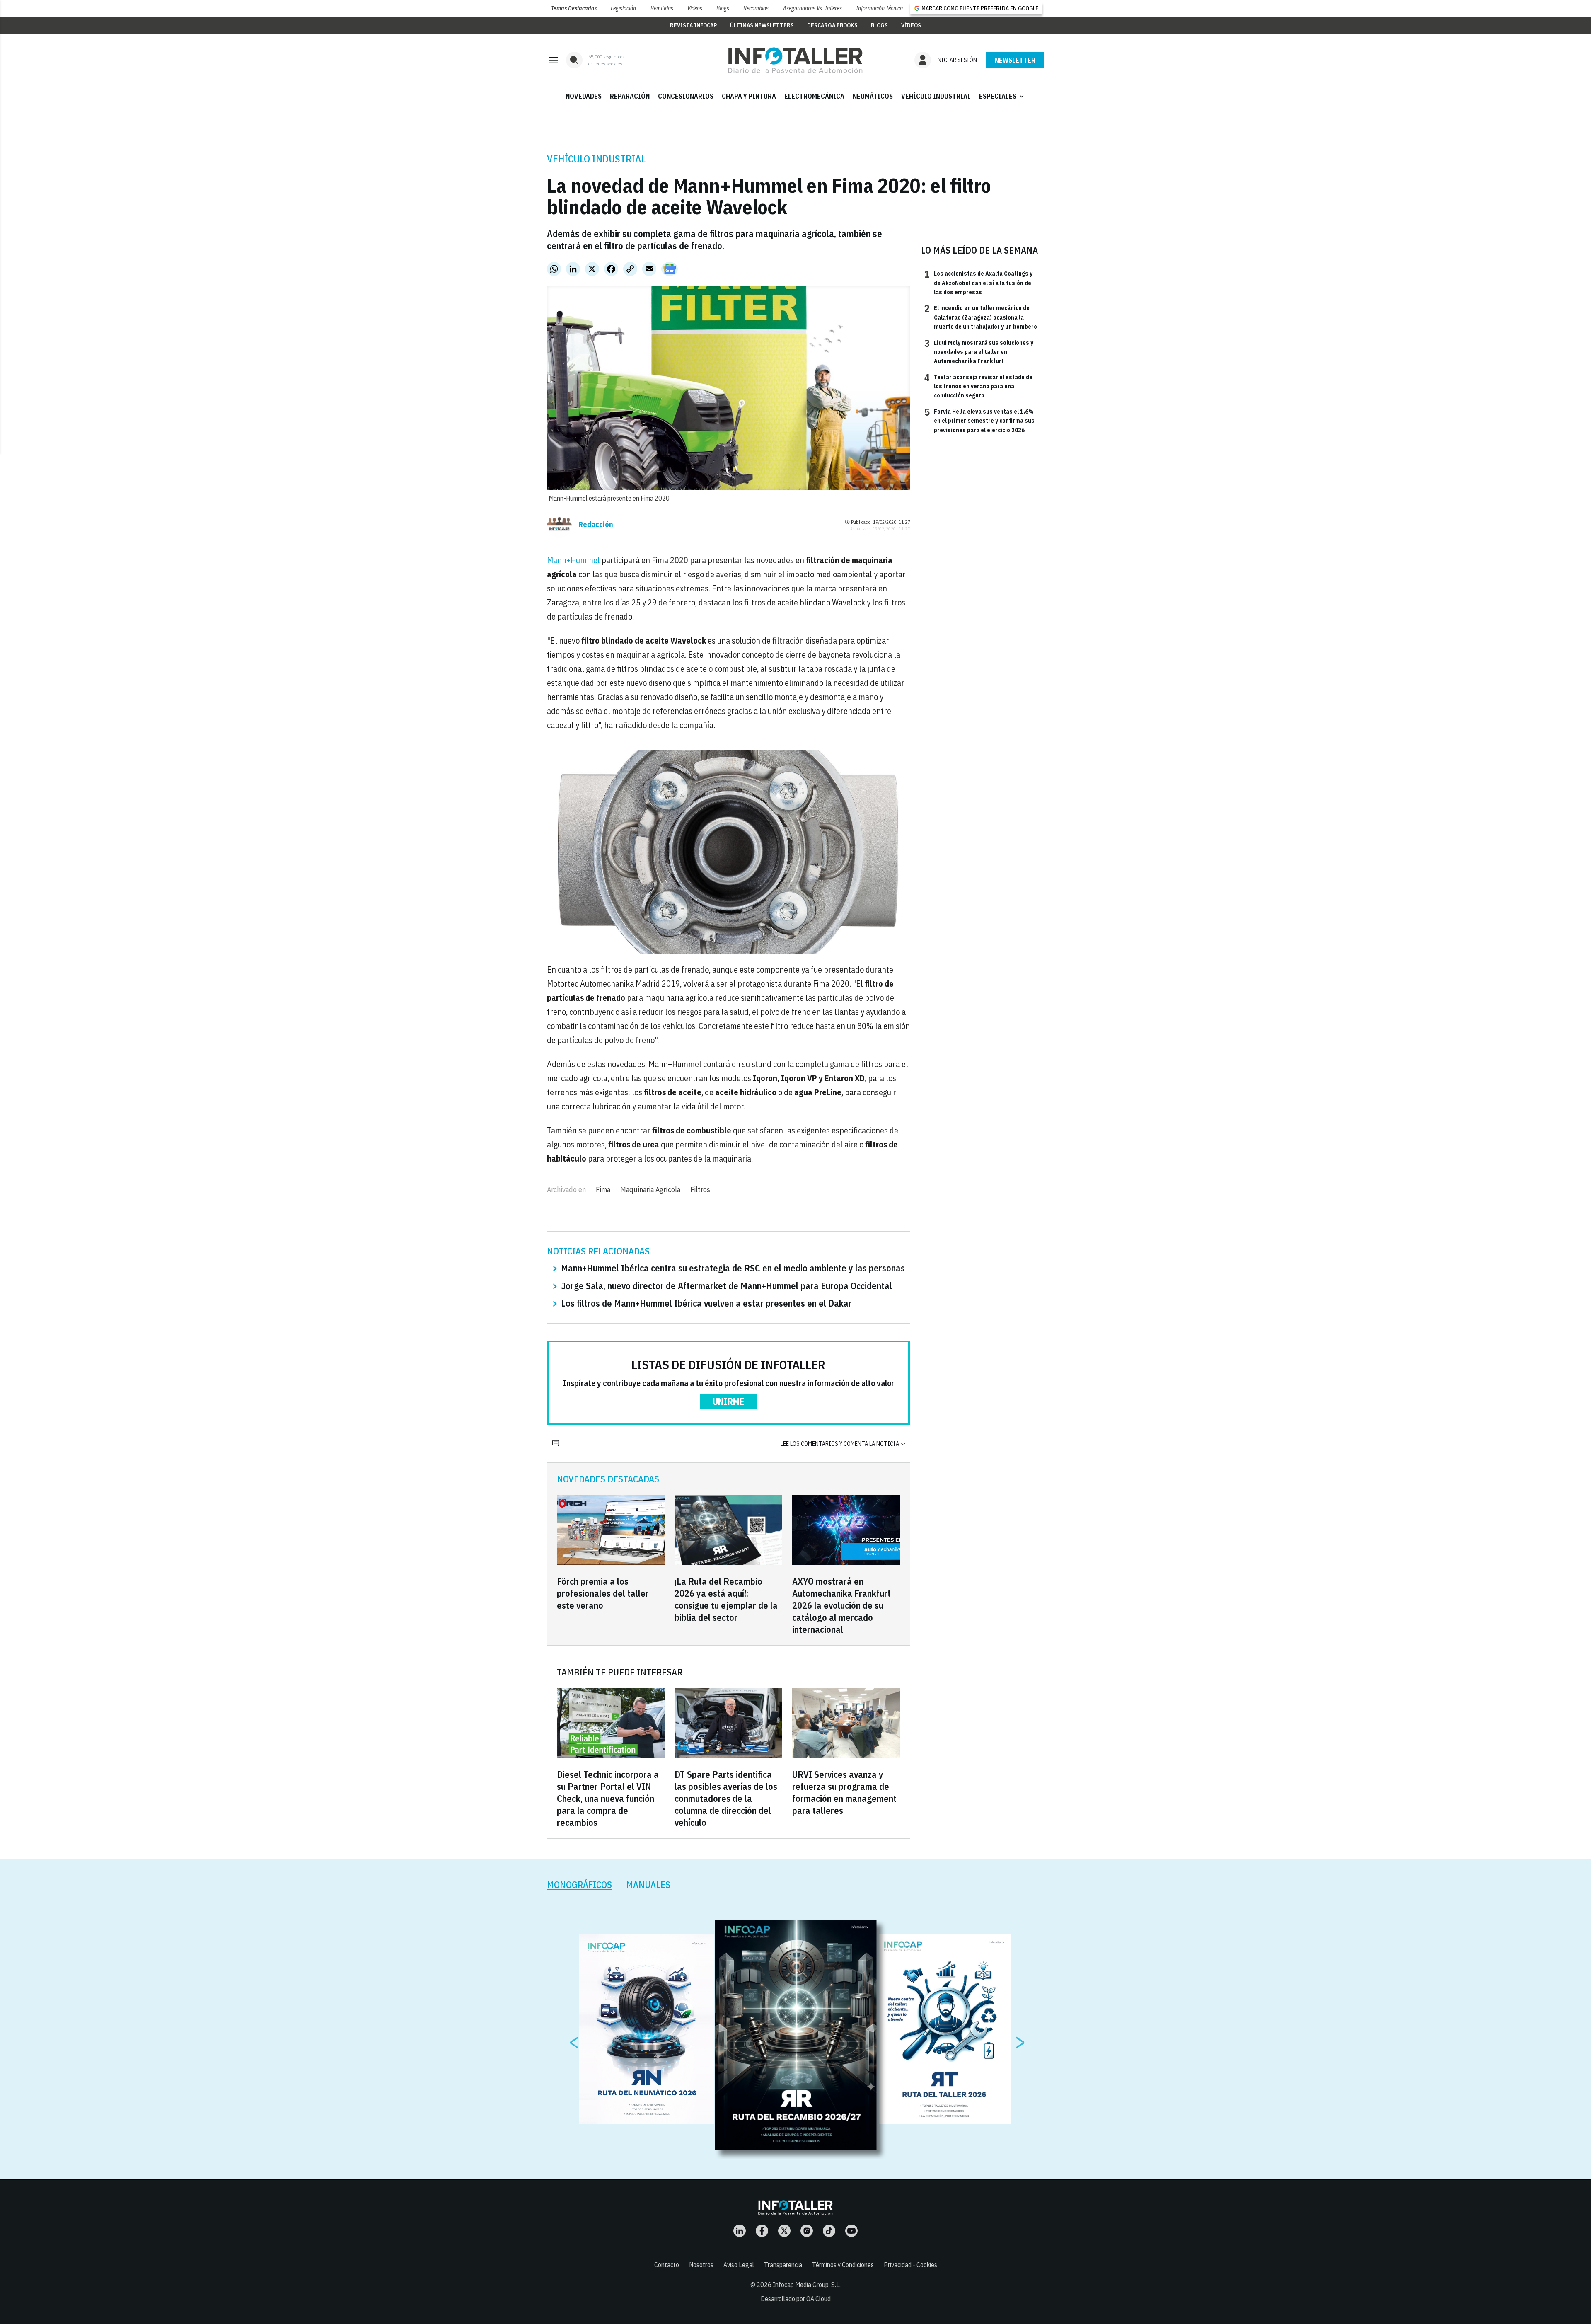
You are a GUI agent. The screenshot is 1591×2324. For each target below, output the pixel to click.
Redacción (596, 525)
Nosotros (701, 2265)
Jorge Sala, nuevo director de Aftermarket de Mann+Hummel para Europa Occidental (727, 1286)
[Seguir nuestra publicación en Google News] (670, 269)
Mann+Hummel (573, 560)
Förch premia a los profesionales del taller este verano (603, 1593)
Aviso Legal (739, 2265)
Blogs (723, 8)
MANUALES (648, 1885)
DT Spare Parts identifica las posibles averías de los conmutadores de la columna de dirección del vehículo (726, 1798)
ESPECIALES (1002, 96)
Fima (603, 1190)
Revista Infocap (693, 25)
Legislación (623, 8)
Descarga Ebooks (832, 25)
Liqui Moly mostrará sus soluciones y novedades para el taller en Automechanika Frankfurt (979, 352)
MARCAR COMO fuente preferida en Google (980, 8)
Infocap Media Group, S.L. (807, 2285)
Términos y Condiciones (843, 2265)
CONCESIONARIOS (686, 96)
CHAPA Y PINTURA (749, 96)
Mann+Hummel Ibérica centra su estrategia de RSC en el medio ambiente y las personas (733, 1268)
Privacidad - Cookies (910, 2265)
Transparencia (783, 2265)
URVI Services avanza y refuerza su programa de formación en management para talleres (844, 1792)
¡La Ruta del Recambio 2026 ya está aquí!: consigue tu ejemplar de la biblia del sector (726, 1599)
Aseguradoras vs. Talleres (812, 8)
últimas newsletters (762, 25)
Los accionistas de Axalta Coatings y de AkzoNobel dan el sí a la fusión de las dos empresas (978, 282)
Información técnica (879, 8)
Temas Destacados (574, 8)
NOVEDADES (584, 96)
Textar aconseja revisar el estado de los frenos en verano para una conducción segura (978, 386)
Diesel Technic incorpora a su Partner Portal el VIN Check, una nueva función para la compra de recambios (608, 1798)
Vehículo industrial (596, 159)
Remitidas (662, 8)
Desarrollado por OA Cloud (796, 2299)
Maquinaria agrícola (650, 1190)
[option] (796, 2035)
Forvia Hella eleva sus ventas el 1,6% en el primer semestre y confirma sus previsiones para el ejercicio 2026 (979, 420)
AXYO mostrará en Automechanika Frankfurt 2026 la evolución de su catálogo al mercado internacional (841, 1605)
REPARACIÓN (630, 96)
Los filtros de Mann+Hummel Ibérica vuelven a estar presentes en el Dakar (706, 1303)
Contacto (667, 2265)
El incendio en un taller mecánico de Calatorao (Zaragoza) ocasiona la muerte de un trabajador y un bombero (981, 317)
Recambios (756, 8)
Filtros (700, 1190)
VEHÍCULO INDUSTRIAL (936, 96)
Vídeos (695, 8)
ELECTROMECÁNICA (814, 96)
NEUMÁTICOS (873, 96)
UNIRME (729, 1401)
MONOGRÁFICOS (579, 1885)
